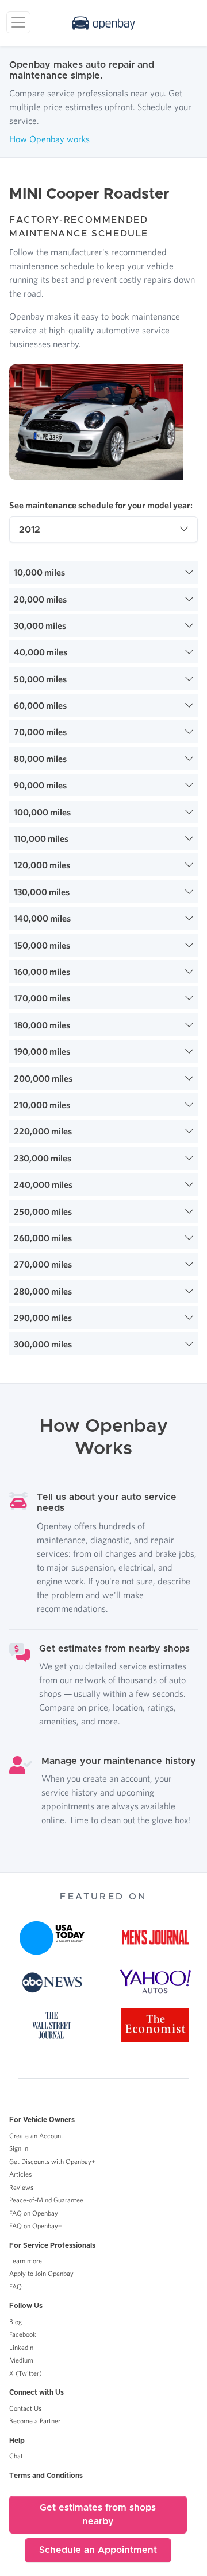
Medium (21, 2360)
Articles (20, 2174)
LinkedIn (21, 2347)
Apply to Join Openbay (41, 2273)
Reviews (21, 2187)
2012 (30, 530)
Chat (16, 2456)
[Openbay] (103, 23)
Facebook (23, 2334)
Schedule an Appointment (98, 2550)
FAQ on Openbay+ (36, 2226)
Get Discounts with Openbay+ (52, 2161)
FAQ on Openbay (34, 2213)
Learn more (26, 2261)
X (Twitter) (26, 2373)
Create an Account (36, 2136)
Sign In (19, 2148)
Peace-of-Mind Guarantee (46, 2200)
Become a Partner (35, 2421)
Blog (16, 2321)
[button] (103, 572)
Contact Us (25, 2408)
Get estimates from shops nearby (98, 2515)
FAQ (16, 2286)
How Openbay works (49, 139)
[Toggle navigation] (18, 22)
